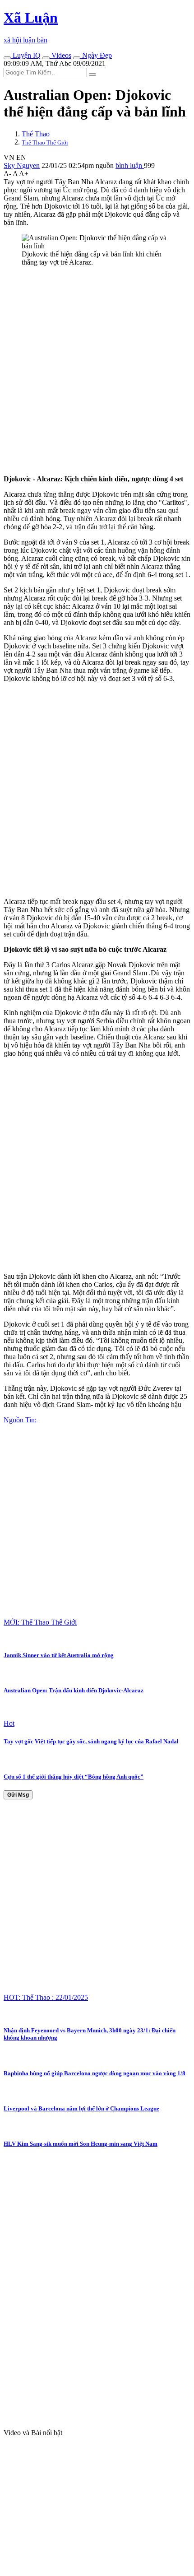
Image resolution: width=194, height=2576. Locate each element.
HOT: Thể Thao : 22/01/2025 (46, 1997)
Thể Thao (36, 134)
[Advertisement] (97, 371)
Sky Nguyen (22, 165)
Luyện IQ (26, 55)
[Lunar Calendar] (77, 58)
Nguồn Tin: (20, 1420)
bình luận (130, 165)
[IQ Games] (7, 58)
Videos (60, 55)
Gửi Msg (18, 1795)
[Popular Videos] (46, 58)
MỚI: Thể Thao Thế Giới (40, 1622)
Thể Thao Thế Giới (45, 142)
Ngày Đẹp (96, 55)
